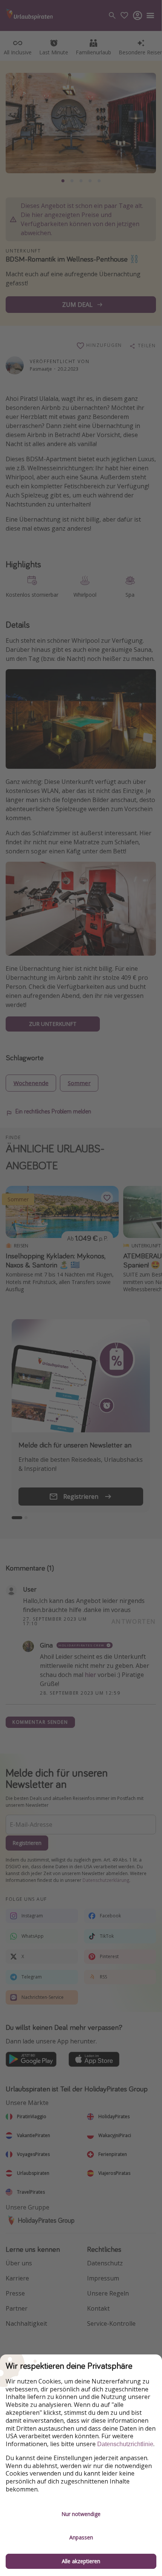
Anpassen (81, 2537)
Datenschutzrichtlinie (125, 2444)
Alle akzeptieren (81, 2561)
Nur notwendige (81, 2514)
